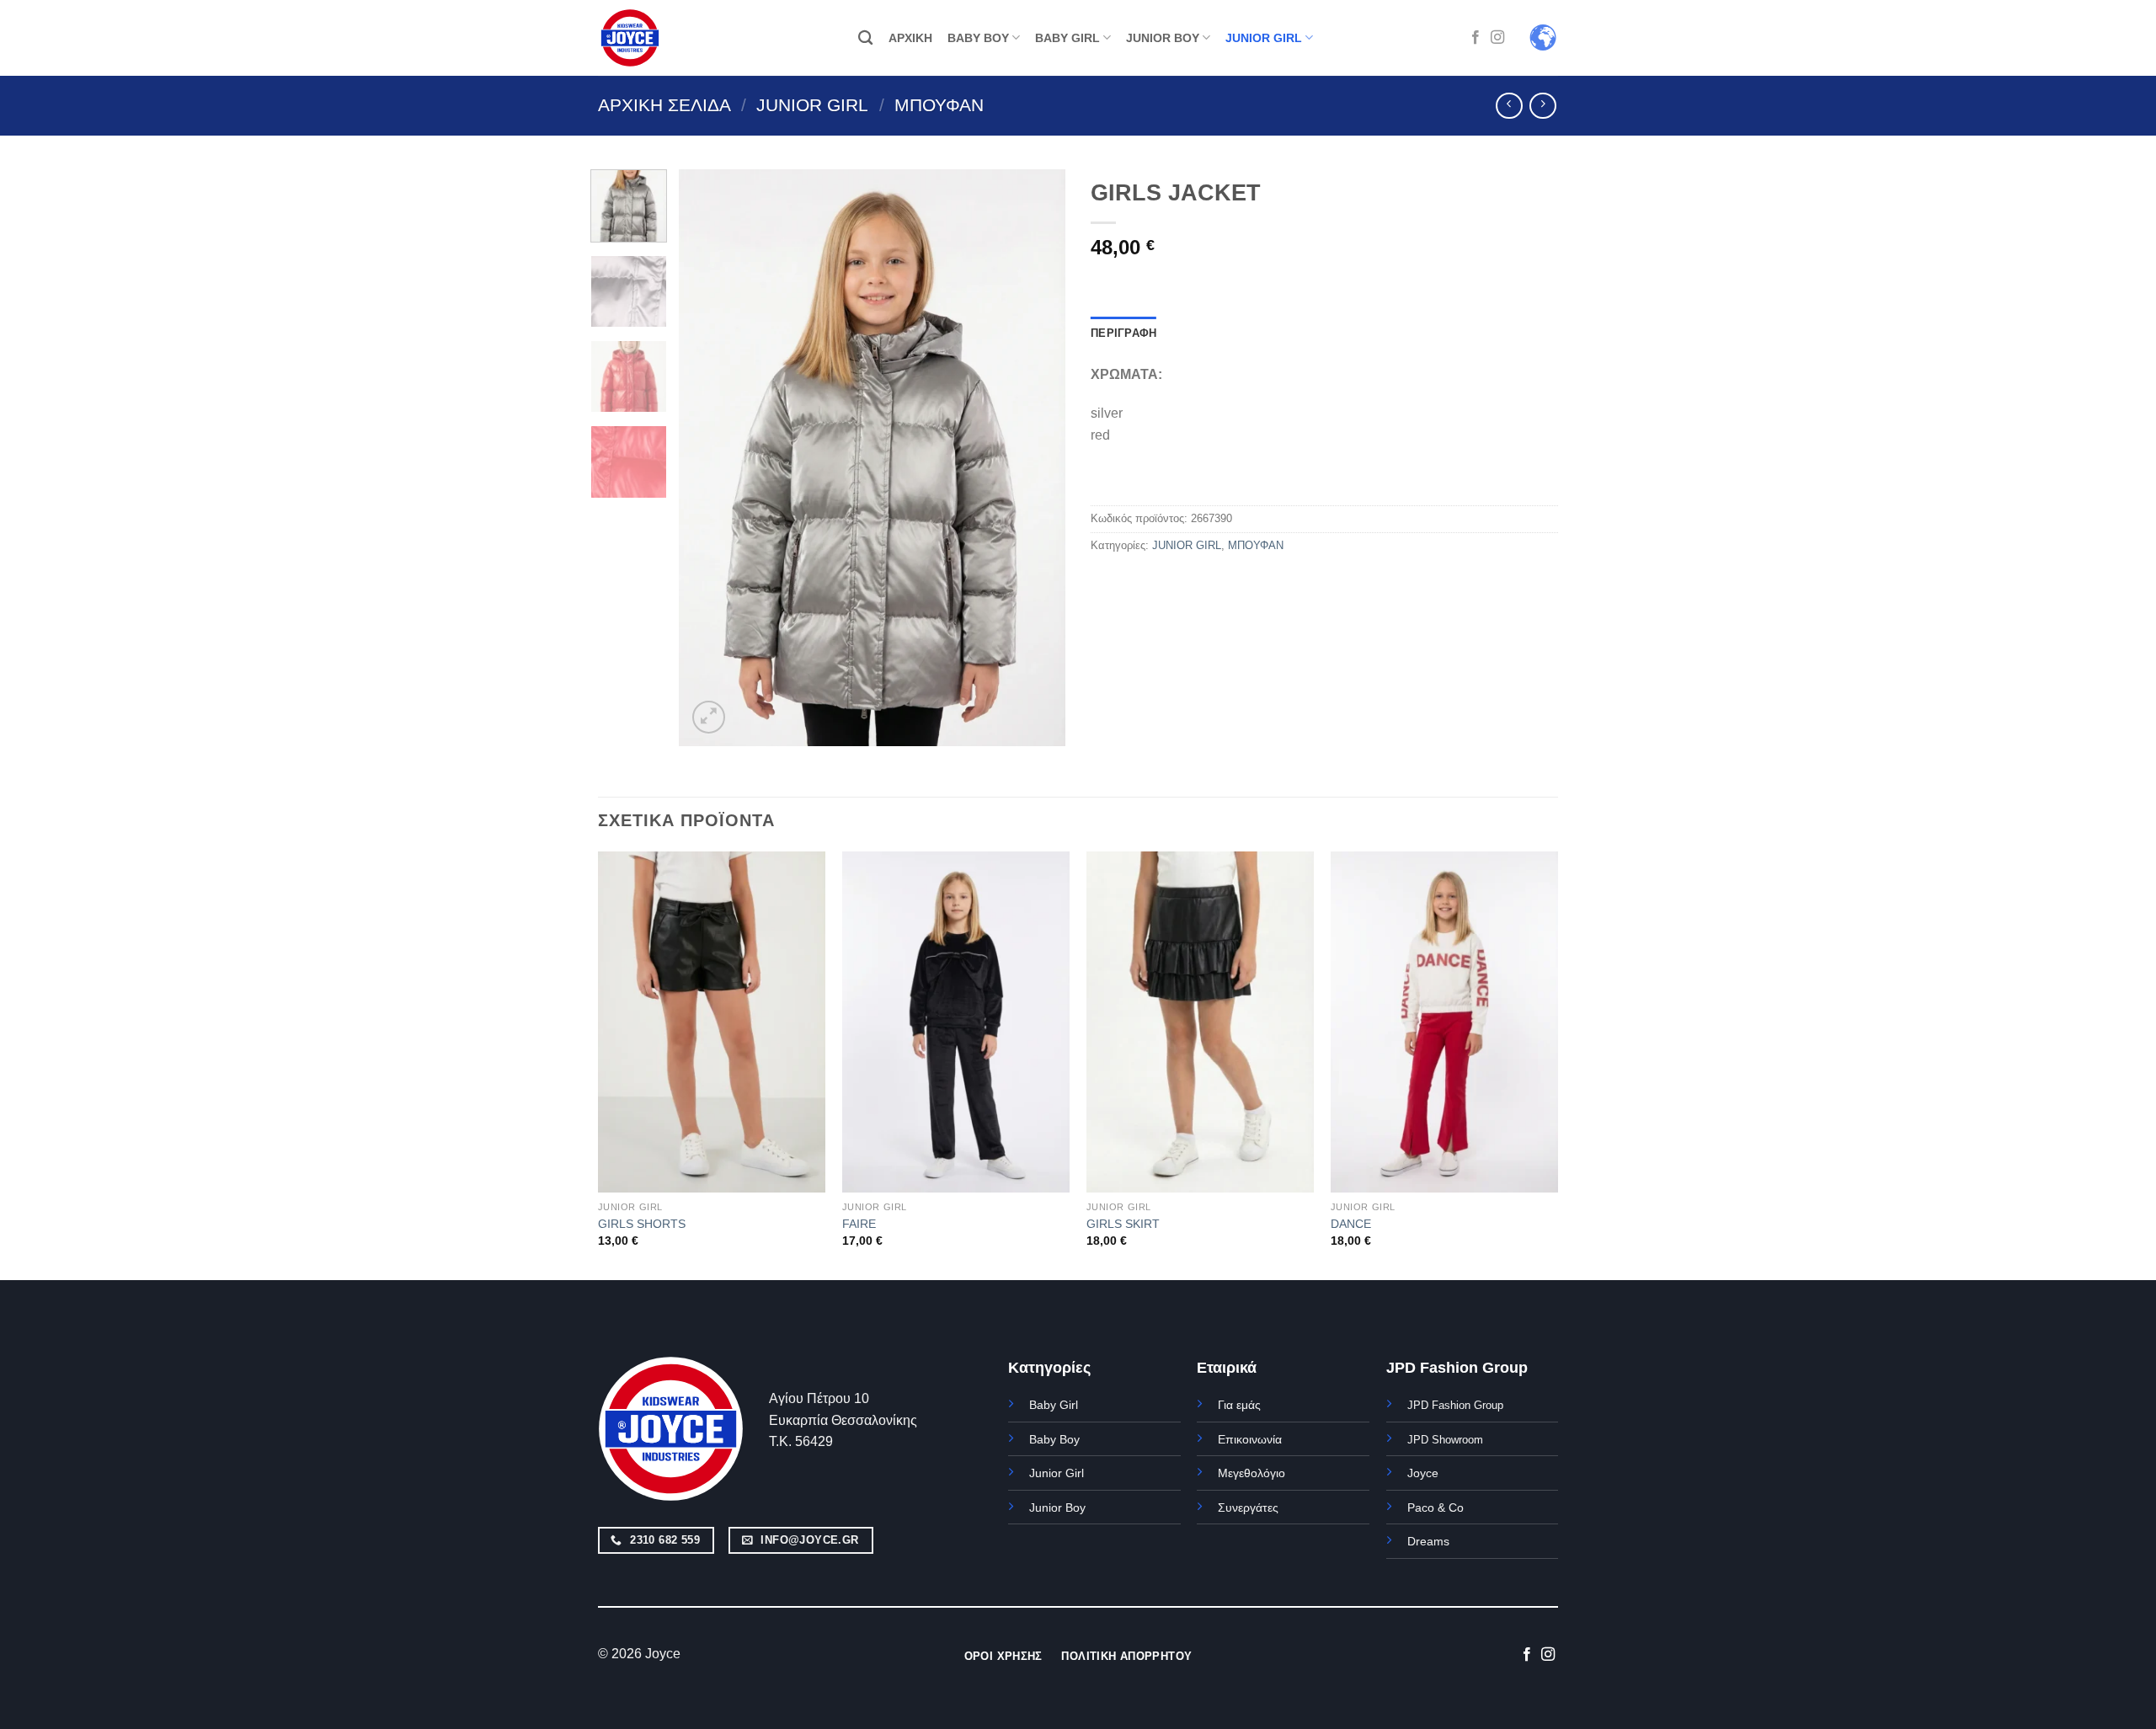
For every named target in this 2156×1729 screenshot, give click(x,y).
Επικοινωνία (1250, 1439)
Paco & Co (1436, 1508)
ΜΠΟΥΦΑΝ (939, 105)
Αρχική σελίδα (664, 105)
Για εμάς (1239, 1405)
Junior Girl (1057, 1473)
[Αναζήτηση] (865, 38)
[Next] (1037, 458)
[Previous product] (1542, 106)
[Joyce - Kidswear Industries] (640, 38)
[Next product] (1509, 106)
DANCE (1351, 1224)
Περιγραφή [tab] (1123, 333)
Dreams (1428, 1541)
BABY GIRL (1067, 38)
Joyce (1423, 1473)
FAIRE (859, 1224)
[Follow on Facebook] (1476, 38)
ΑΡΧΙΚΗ (910, 38)
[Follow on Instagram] (1497, 38)
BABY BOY (978, 38)
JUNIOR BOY (1163, 38)
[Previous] (707, 458)
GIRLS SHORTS (642, 1224)
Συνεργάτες (1248, 1508)
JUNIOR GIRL (1264, 38)
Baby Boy (1054, 1439)
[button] (709, 717)
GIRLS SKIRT (1123, 1224)
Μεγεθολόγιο (1251, 1473)
